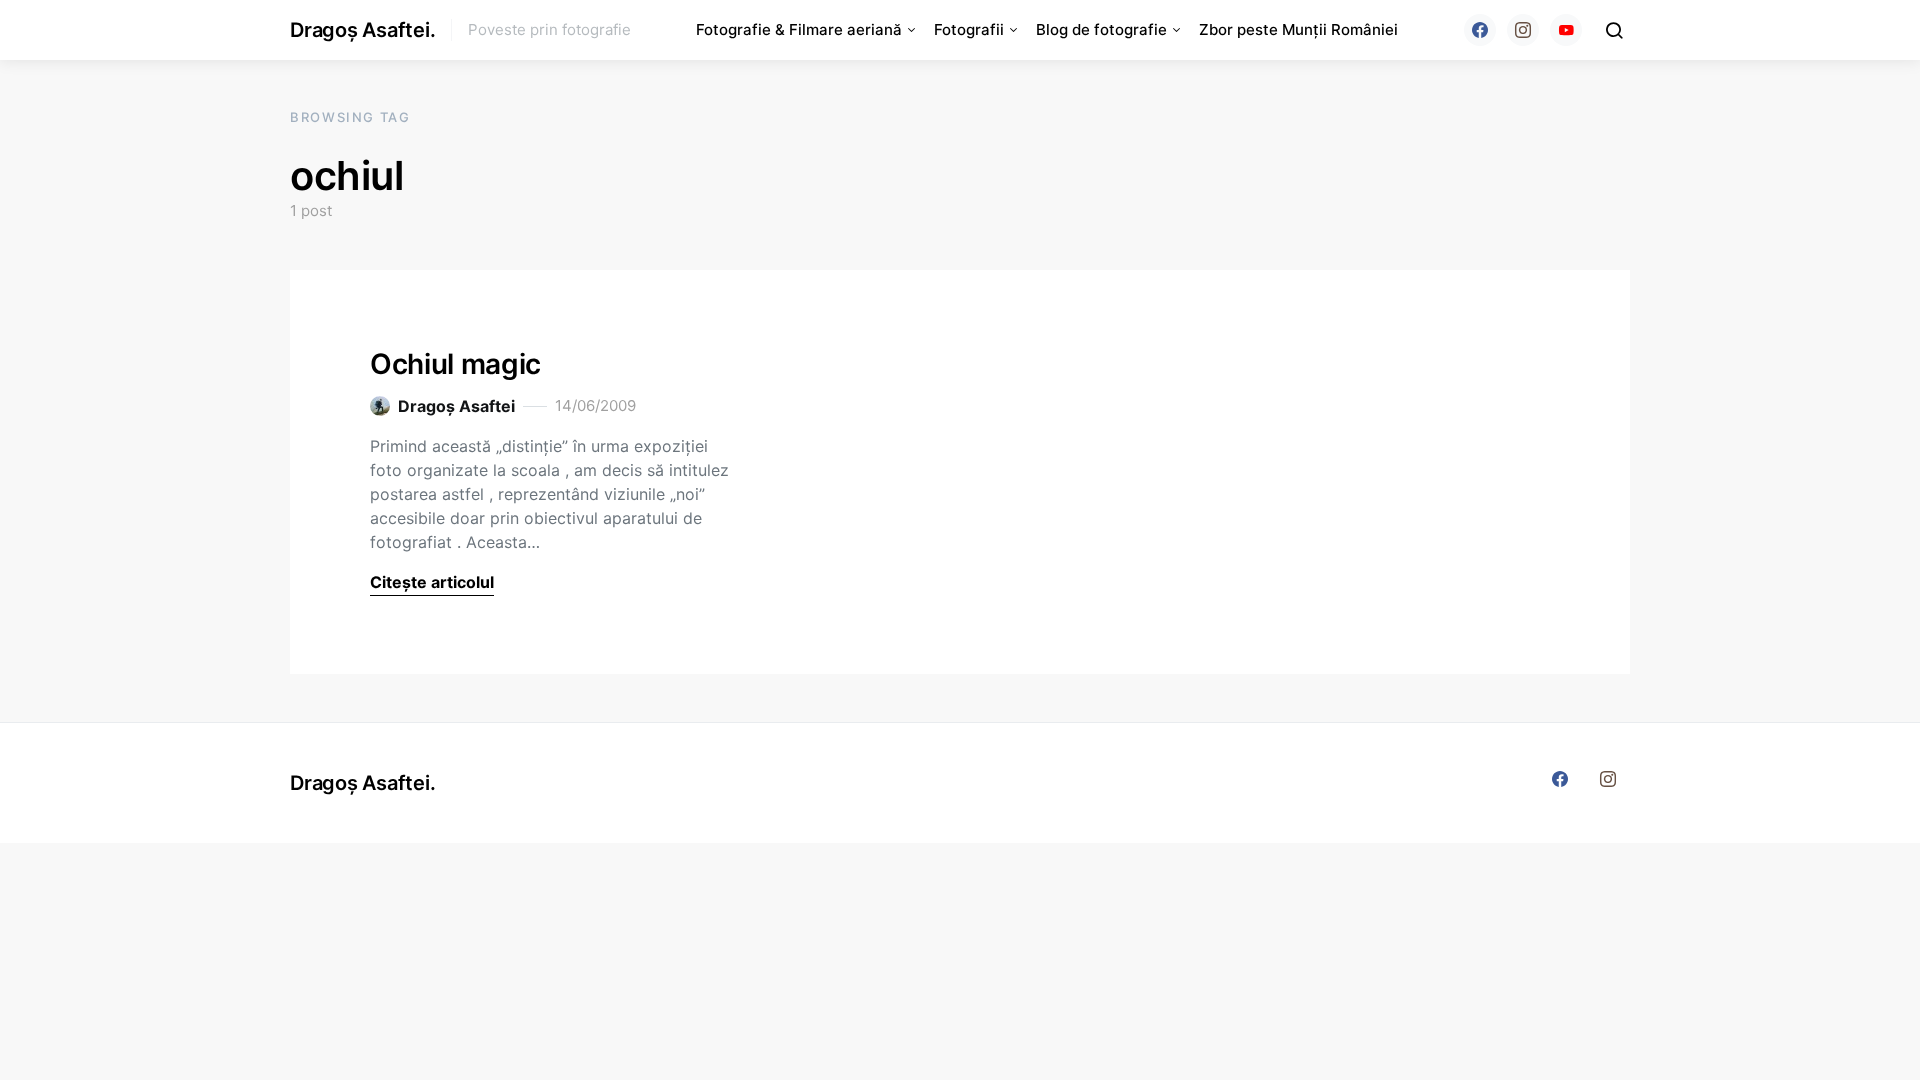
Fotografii (969, 29)
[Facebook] (1480, 30)
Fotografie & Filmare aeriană (799, 29)
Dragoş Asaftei (456, 406)
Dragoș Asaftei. (362, 30)
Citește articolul (432, 582)
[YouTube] (1566, 30)
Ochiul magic (455, 364)
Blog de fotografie (1101, 29)
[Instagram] (1523, 30)
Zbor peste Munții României (1298, 29)
